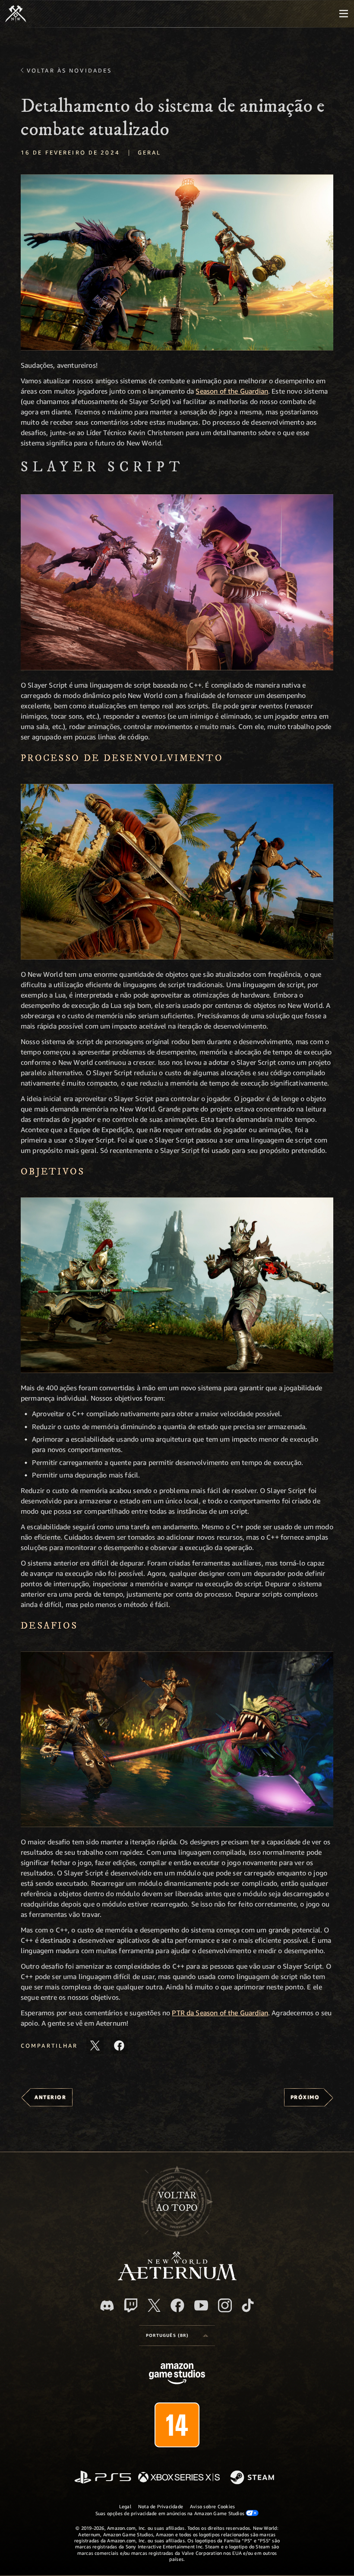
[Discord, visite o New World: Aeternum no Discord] (107, 2306)
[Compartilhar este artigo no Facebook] (119, 2046)
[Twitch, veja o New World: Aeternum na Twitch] (131, 2305)
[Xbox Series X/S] (179, 2478)
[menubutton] (344, 14)
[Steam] (253, 2478)
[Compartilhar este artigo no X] (95, 2046)
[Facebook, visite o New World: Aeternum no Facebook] (177, 2305)
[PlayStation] (103, 2478)
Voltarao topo (177, 2202)
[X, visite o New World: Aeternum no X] (154, 2305)
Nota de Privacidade (161, 2506)
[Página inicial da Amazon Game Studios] (177, 2375)
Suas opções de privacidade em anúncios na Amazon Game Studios (171, 2513)
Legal (125, 2506)
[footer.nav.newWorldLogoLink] (177, 2278)
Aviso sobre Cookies (212, 2506)
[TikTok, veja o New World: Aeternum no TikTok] (248, 2305)
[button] (177, 262)
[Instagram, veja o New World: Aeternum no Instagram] (225, 2305)
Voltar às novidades (69, 70)
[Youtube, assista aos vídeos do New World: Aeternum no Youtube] (201, 2305)
